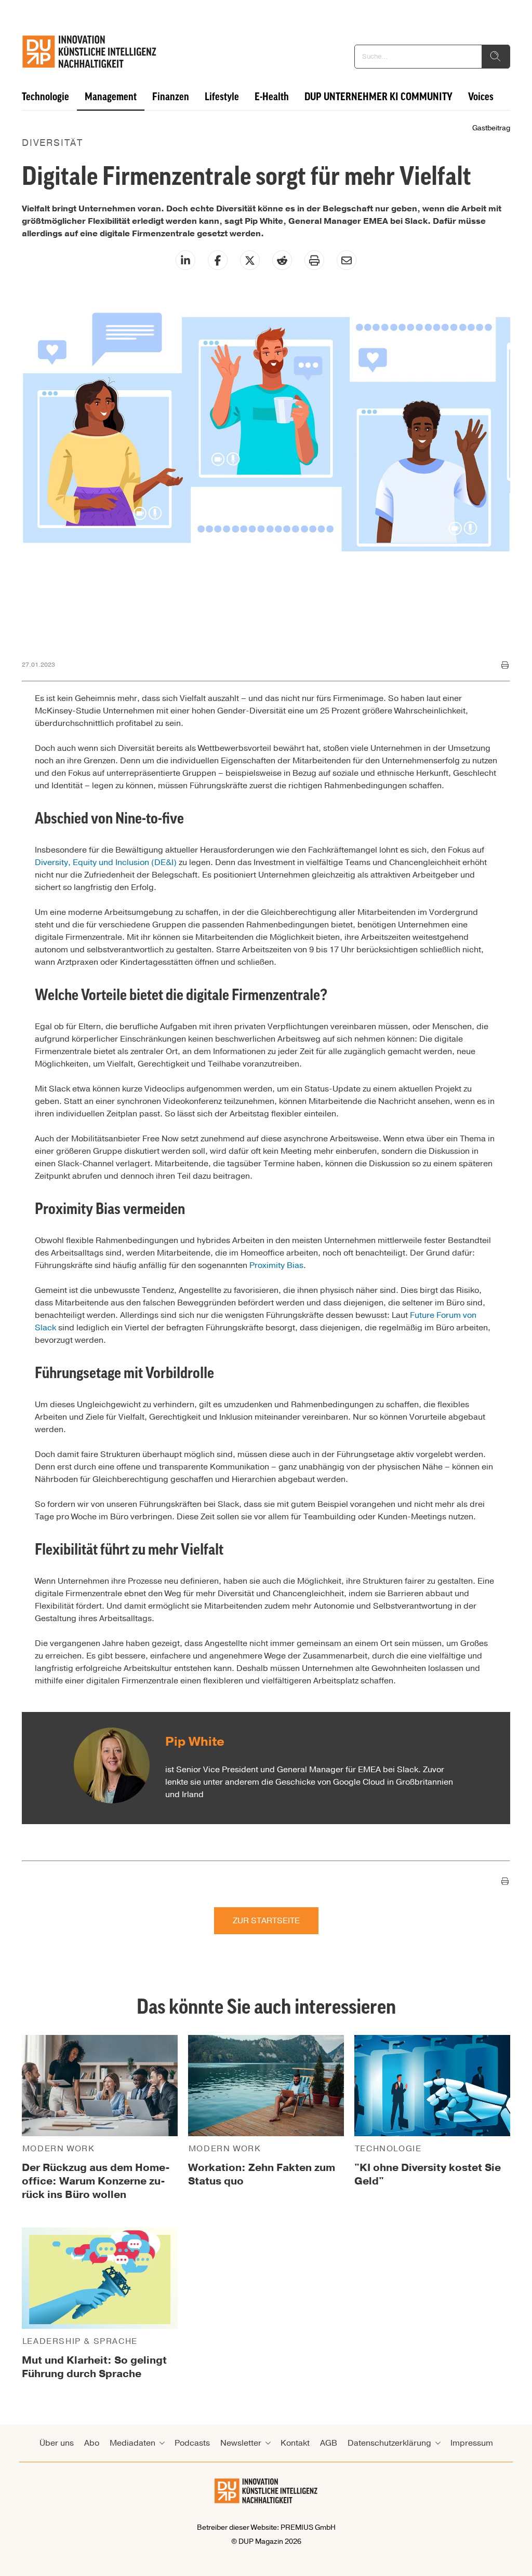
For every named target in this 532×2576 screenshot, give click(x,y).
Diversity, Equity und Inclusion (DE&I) (106, 862)
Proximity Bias (276, 1265)
